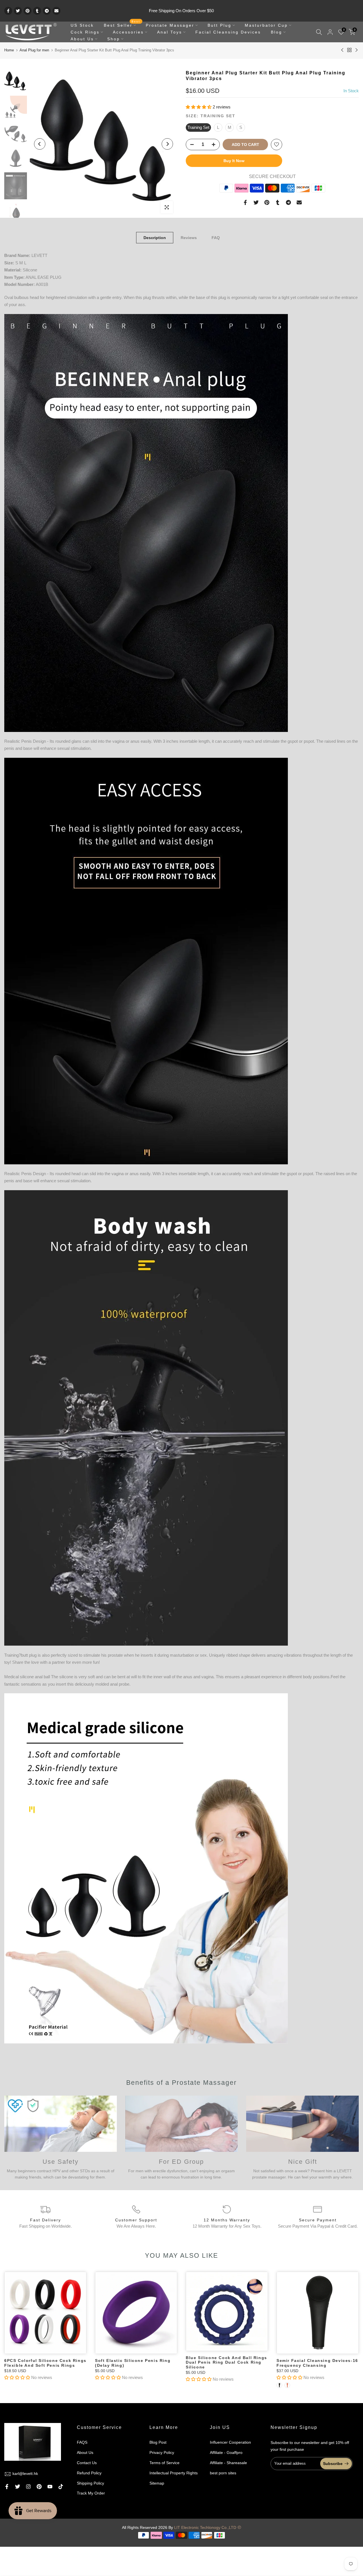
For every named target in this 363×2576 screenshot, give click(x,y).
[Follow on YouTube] (50, 2487)
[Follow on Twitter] (18, 2487)
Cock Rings (85, 32)
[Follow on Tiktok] (61, 2487)
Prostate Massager (170, 25)
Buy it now (234, 161)
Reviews (189, 238)
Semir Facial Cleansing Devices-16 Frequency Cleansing (317, 2363)
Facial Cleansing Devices (228, 32)
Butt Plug (220, 25)
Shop (114, 39)
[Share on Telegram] (47, 11)
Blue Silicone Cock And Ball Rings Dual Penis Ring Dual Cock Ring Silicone (226, 2362)
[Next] (167, 144)
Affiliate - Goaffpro (226, 2452)
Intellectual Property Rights (174, 2473)
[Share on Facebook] (8, 11)
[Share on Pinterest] (28, 11)
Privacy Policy (162, 2452)
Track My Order (91, 2493)
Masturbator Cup (266, 25)
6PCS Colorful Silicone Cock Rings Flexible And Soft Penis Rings (45, 2363)
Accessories (128, 32)
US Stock (82, 25)
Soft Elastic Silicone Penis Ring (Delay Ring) (133, 2363)
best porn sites (223, 2473)
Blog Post (158, 2442)
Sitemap (157, 2483)
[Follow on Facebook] (7, 2487)
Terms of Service (164, 2463)
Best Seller (122, 25)
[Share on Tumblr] (37, 11)
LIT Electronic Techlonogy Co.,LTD (205, 2527)
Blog (277, 32)
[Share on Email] (56, 11)
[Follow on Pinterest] (39, 2487)
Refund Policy (89, 2473)
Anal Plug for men (34, 50)
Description (155, 238)
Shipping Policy (90, 2483)
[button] (199, 107)
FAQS (82, 2442)
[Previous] (40, 144)
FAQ (216, 238)
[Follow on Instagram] (28, 2487)
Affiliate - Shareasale (228, 2463)
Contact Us (87, 2463)
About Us (82, 39)
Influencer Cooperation (230, 2442)
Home (9, 50)
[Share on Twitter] (18, 11)
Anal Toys (170, 32)
